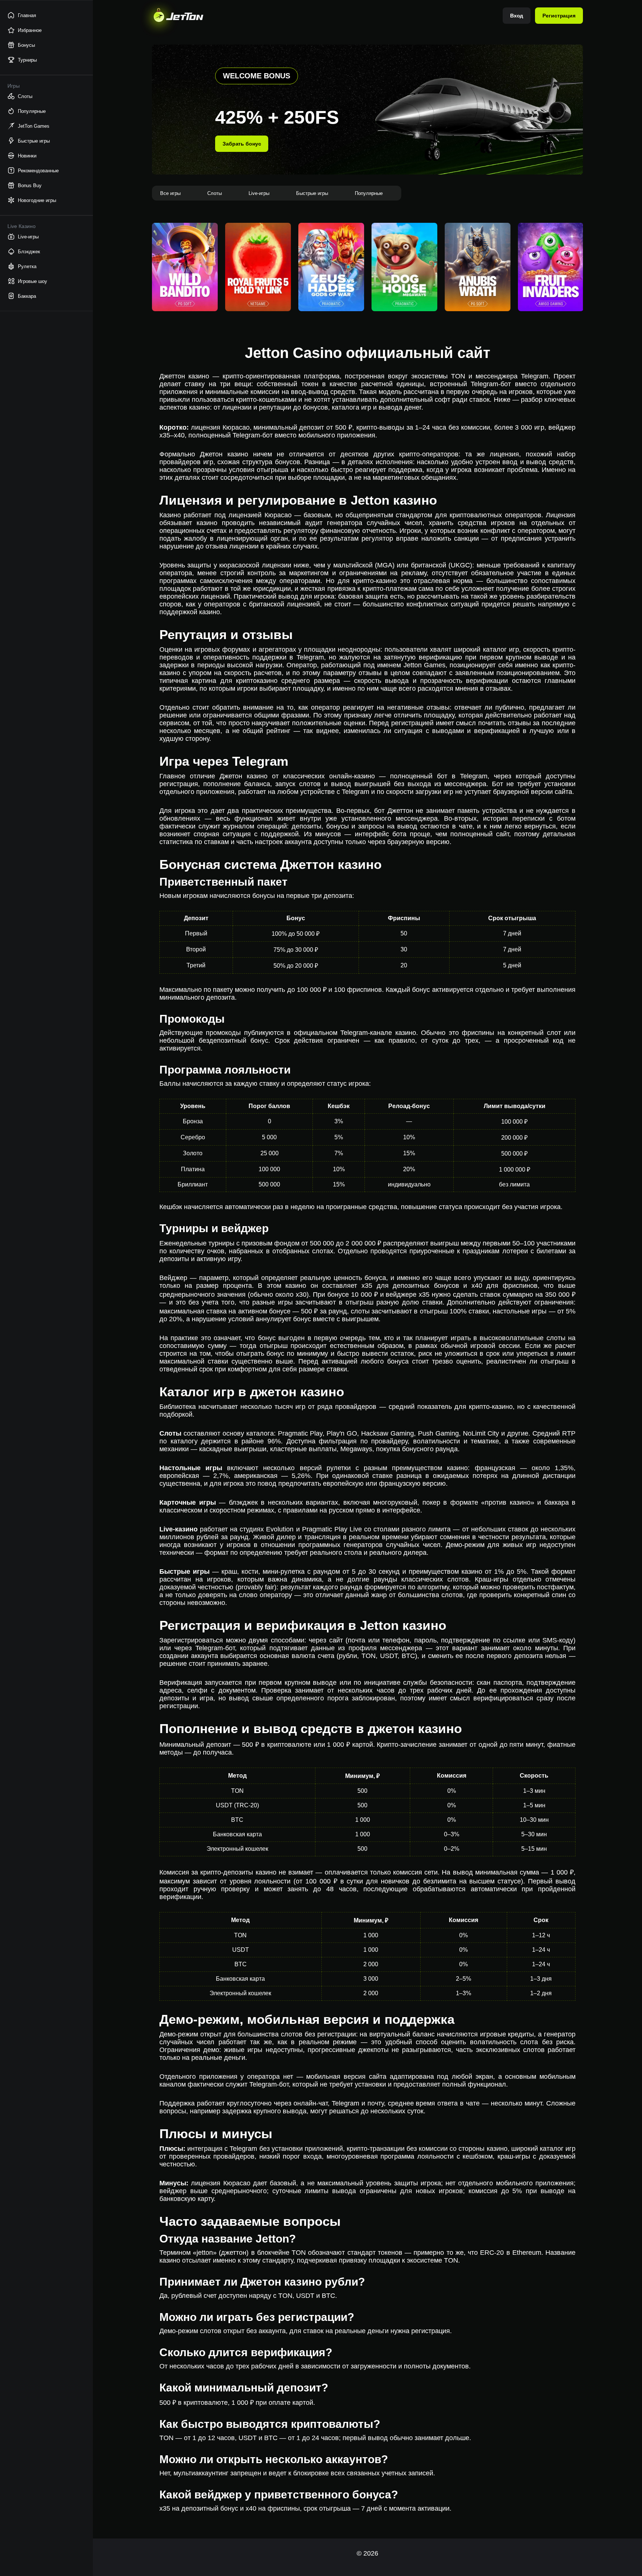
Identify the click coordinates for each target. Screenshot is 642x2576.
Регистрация (559, 16)
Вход (517, 16)
